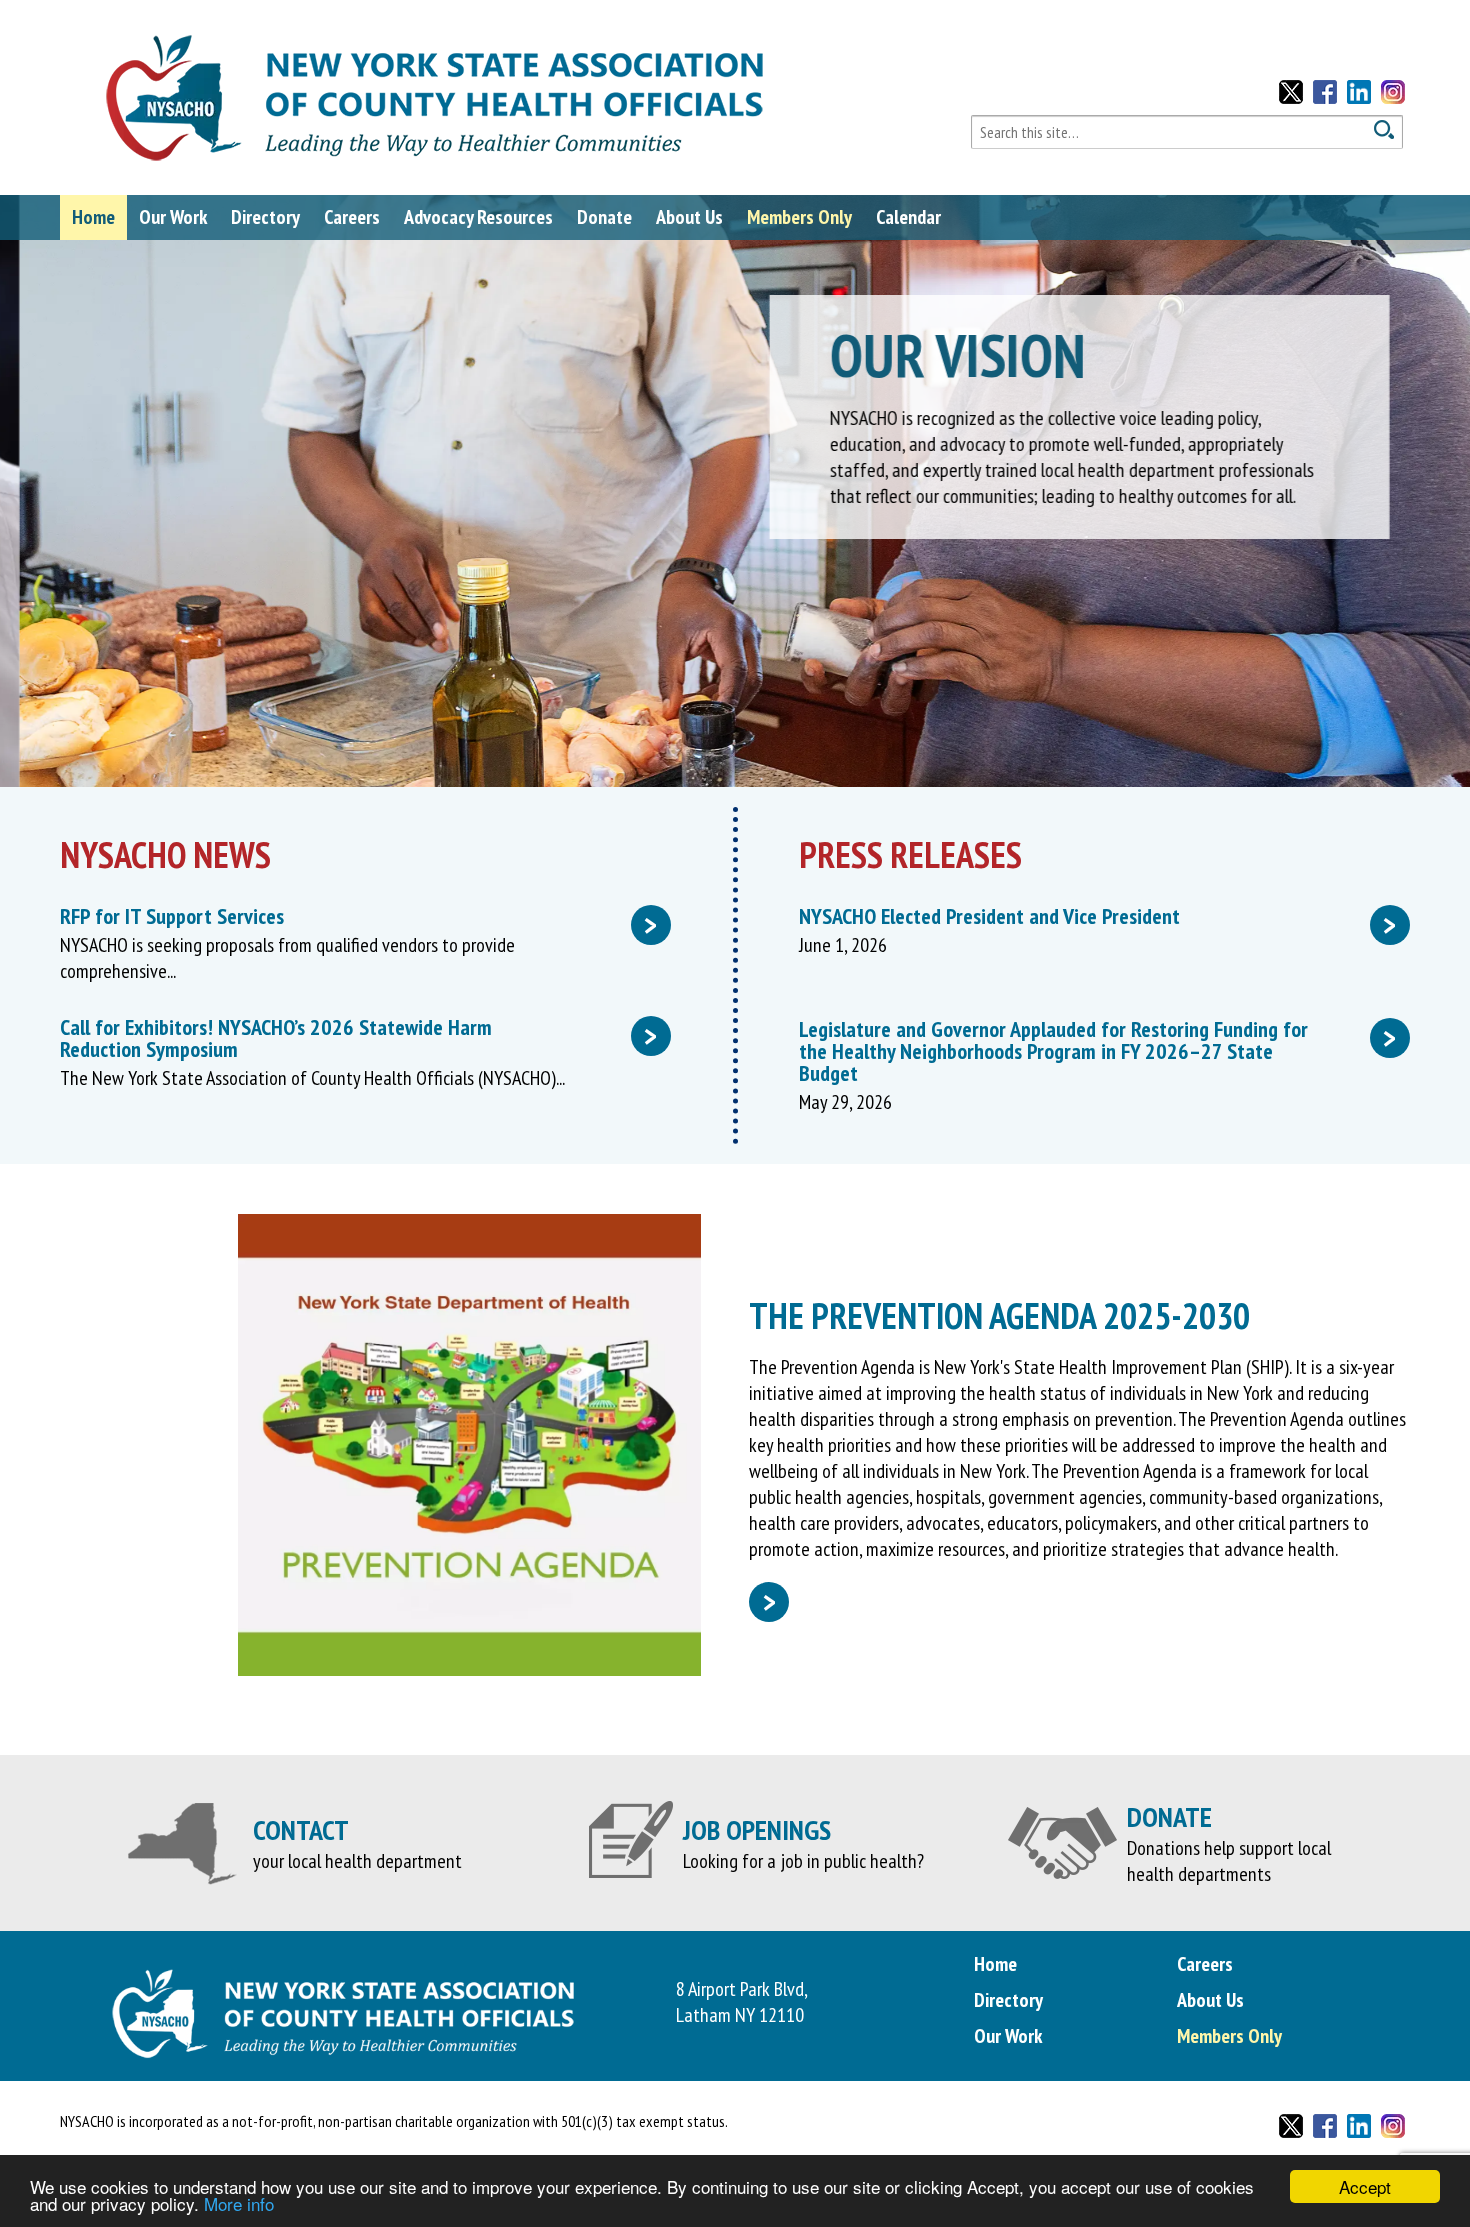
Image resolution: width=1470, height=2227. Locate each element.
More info (239, 2203)
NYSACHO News (165, 854)
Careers (352, 217)
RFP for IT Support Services (358, 916)
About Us (689, 217)
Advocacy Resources (478, 217)
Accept (1365, 2186)
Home (93, 217)
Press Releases (910, 854)
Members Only (799, 217)
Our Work (173, 217)
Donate (604, 217)
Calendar (908, 217)
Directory (265, 217)
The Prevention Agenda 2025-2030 (999, 1315)
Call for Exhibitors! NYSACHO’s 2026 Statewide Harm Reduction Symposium (358, 1038)
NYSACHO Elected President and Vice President (1097, 916)
